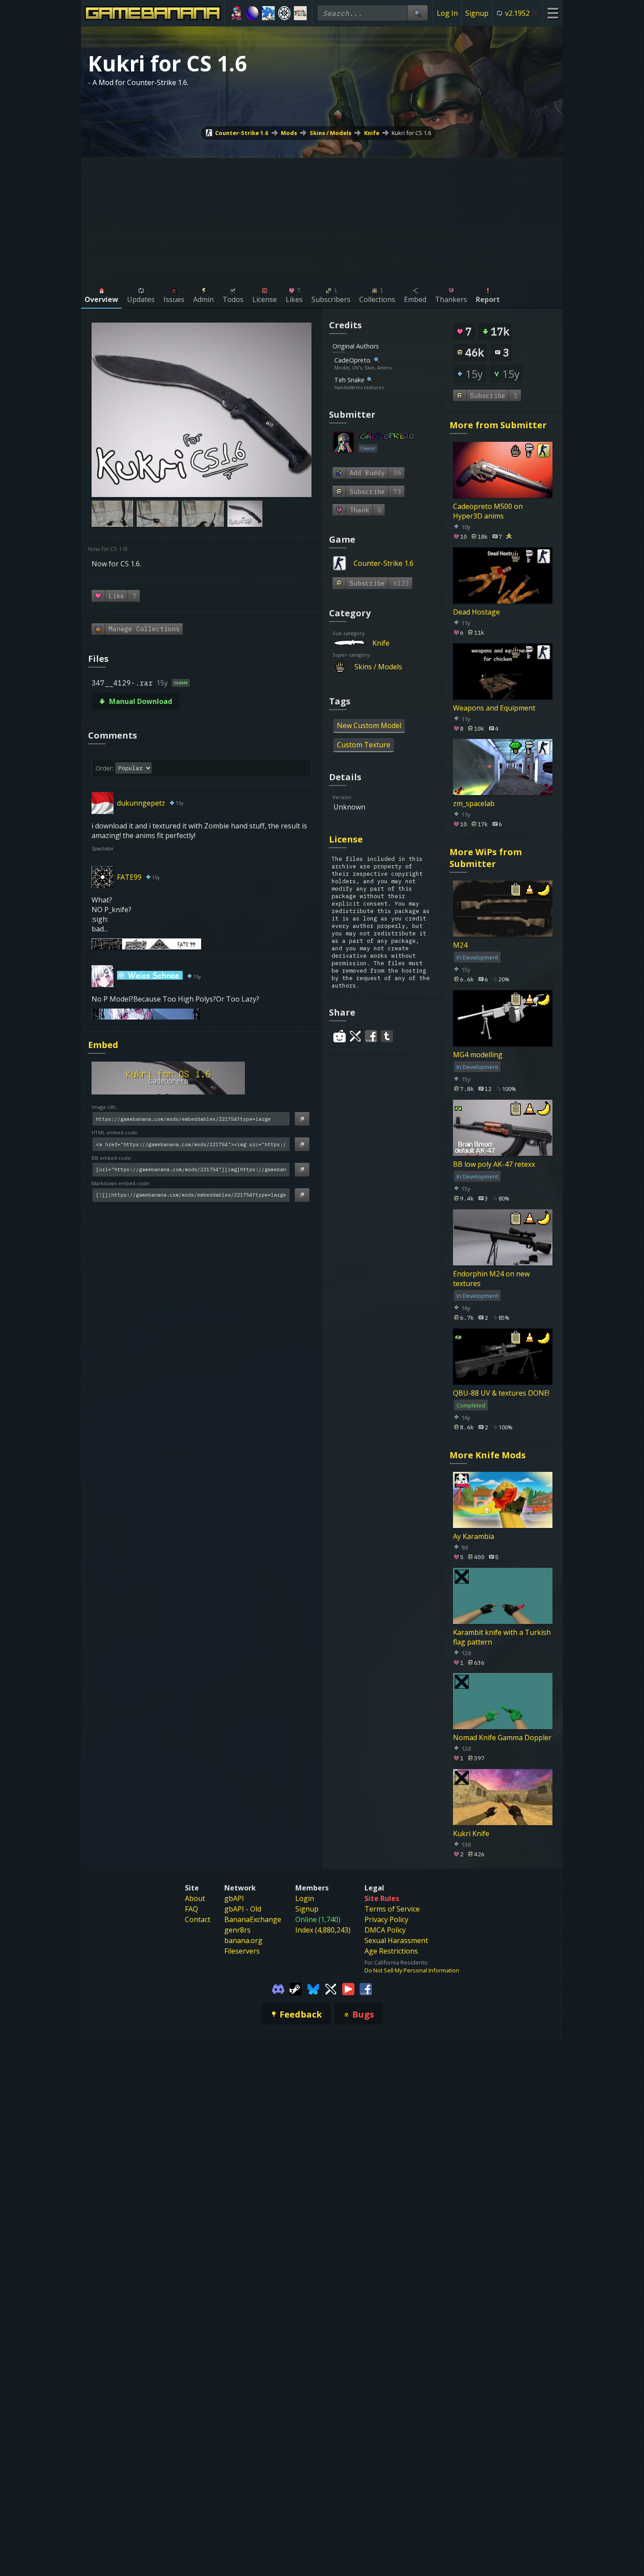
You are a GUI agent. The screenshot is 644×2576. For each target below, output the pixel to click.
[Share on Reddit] (340, 1036)
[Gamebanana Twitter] (331, 1988)
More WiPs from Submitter (486, 858)
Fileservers (242, 1951)
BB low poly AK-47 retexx (494, 1164)
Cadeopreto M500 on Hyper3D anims (488, 511)
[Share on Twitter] (355, 1036)
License (346, 839)
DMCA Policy (385, 1930)
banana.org (243, 1940)
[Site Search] (418, 13)
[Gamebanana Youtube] (348, 1988)
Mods (289, 133)
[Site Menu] (553, 13)
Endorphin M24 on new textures (491, 1279)
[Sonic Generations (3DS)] (268, 13)
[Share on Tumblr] (387, 1036)
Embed (103, 1045)
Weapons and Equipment (494, 707)
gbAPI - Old (243, 1909)
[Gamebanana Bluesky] (313, 1988)
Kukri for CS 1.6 (411, 133)
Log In (447, 13)
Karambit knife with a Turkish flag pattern (502, 1637)
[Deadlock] (285, 13)
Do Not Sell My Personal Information (412, 1970)
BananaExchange (253, 1919)
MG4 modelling (478, 1055)
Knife (372, 133)
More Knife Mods (488, 1455)
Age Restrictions (391, 1951)
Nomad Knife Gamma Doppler (502, 1737)
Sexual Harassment (396, 1940)
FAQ (191, 1909)
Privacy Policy (386, 1919)
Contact (198, 1919)
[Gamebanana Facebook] (366, 1988)
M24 (460, 945)
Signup (477, 13)
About (195, 1898)
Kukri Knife (471, 1833)
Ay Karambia (474, 1536)
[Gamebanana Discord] (278, 1988)
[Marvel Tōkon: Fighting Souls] (300, 13)
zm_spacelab (474, 803)
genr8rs (237, 1930)
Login (305, 1898)
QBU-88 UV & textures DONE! (501, 1393)
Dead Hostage (476, 612)
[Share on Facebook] (371, 1036)
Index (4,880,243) (323, 1930)
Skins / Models (331, 133)
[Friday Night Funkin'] (236, 13)
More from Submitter (498, 425)
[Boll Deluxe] (253, 13)
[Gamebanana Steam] (296, 1988)
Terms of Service (392, 1909)
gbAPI (234, 1898)
